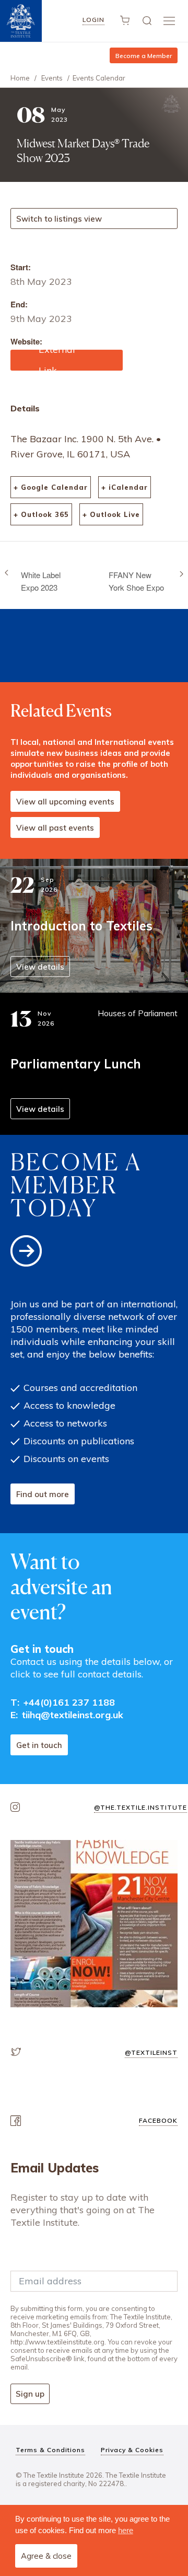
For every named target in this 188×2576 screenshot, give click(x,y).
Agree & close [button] (46, 2556)
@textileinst (151, 2052)
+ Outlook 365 (41, 514)
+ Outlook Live (111, 514)
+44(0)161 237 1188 (69, 1702)
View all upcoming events (65, 802)
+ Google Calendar (51, 487)
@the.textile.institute (140, 1807)
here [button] (126, 2530)
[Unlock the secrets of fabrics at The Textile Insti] (94, 1924)
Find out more (43, 1494)
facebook (158, 2120)
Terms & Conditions (50, 2450)
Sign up (30, 2394)
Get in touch (39, 1745)
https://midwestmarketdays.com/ (65, 360)
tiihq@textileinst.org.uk (73, 1715)
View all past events (55, 828)
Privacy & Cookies (132, 2450)
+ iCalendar (125, 487)
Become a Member (144, 56)
